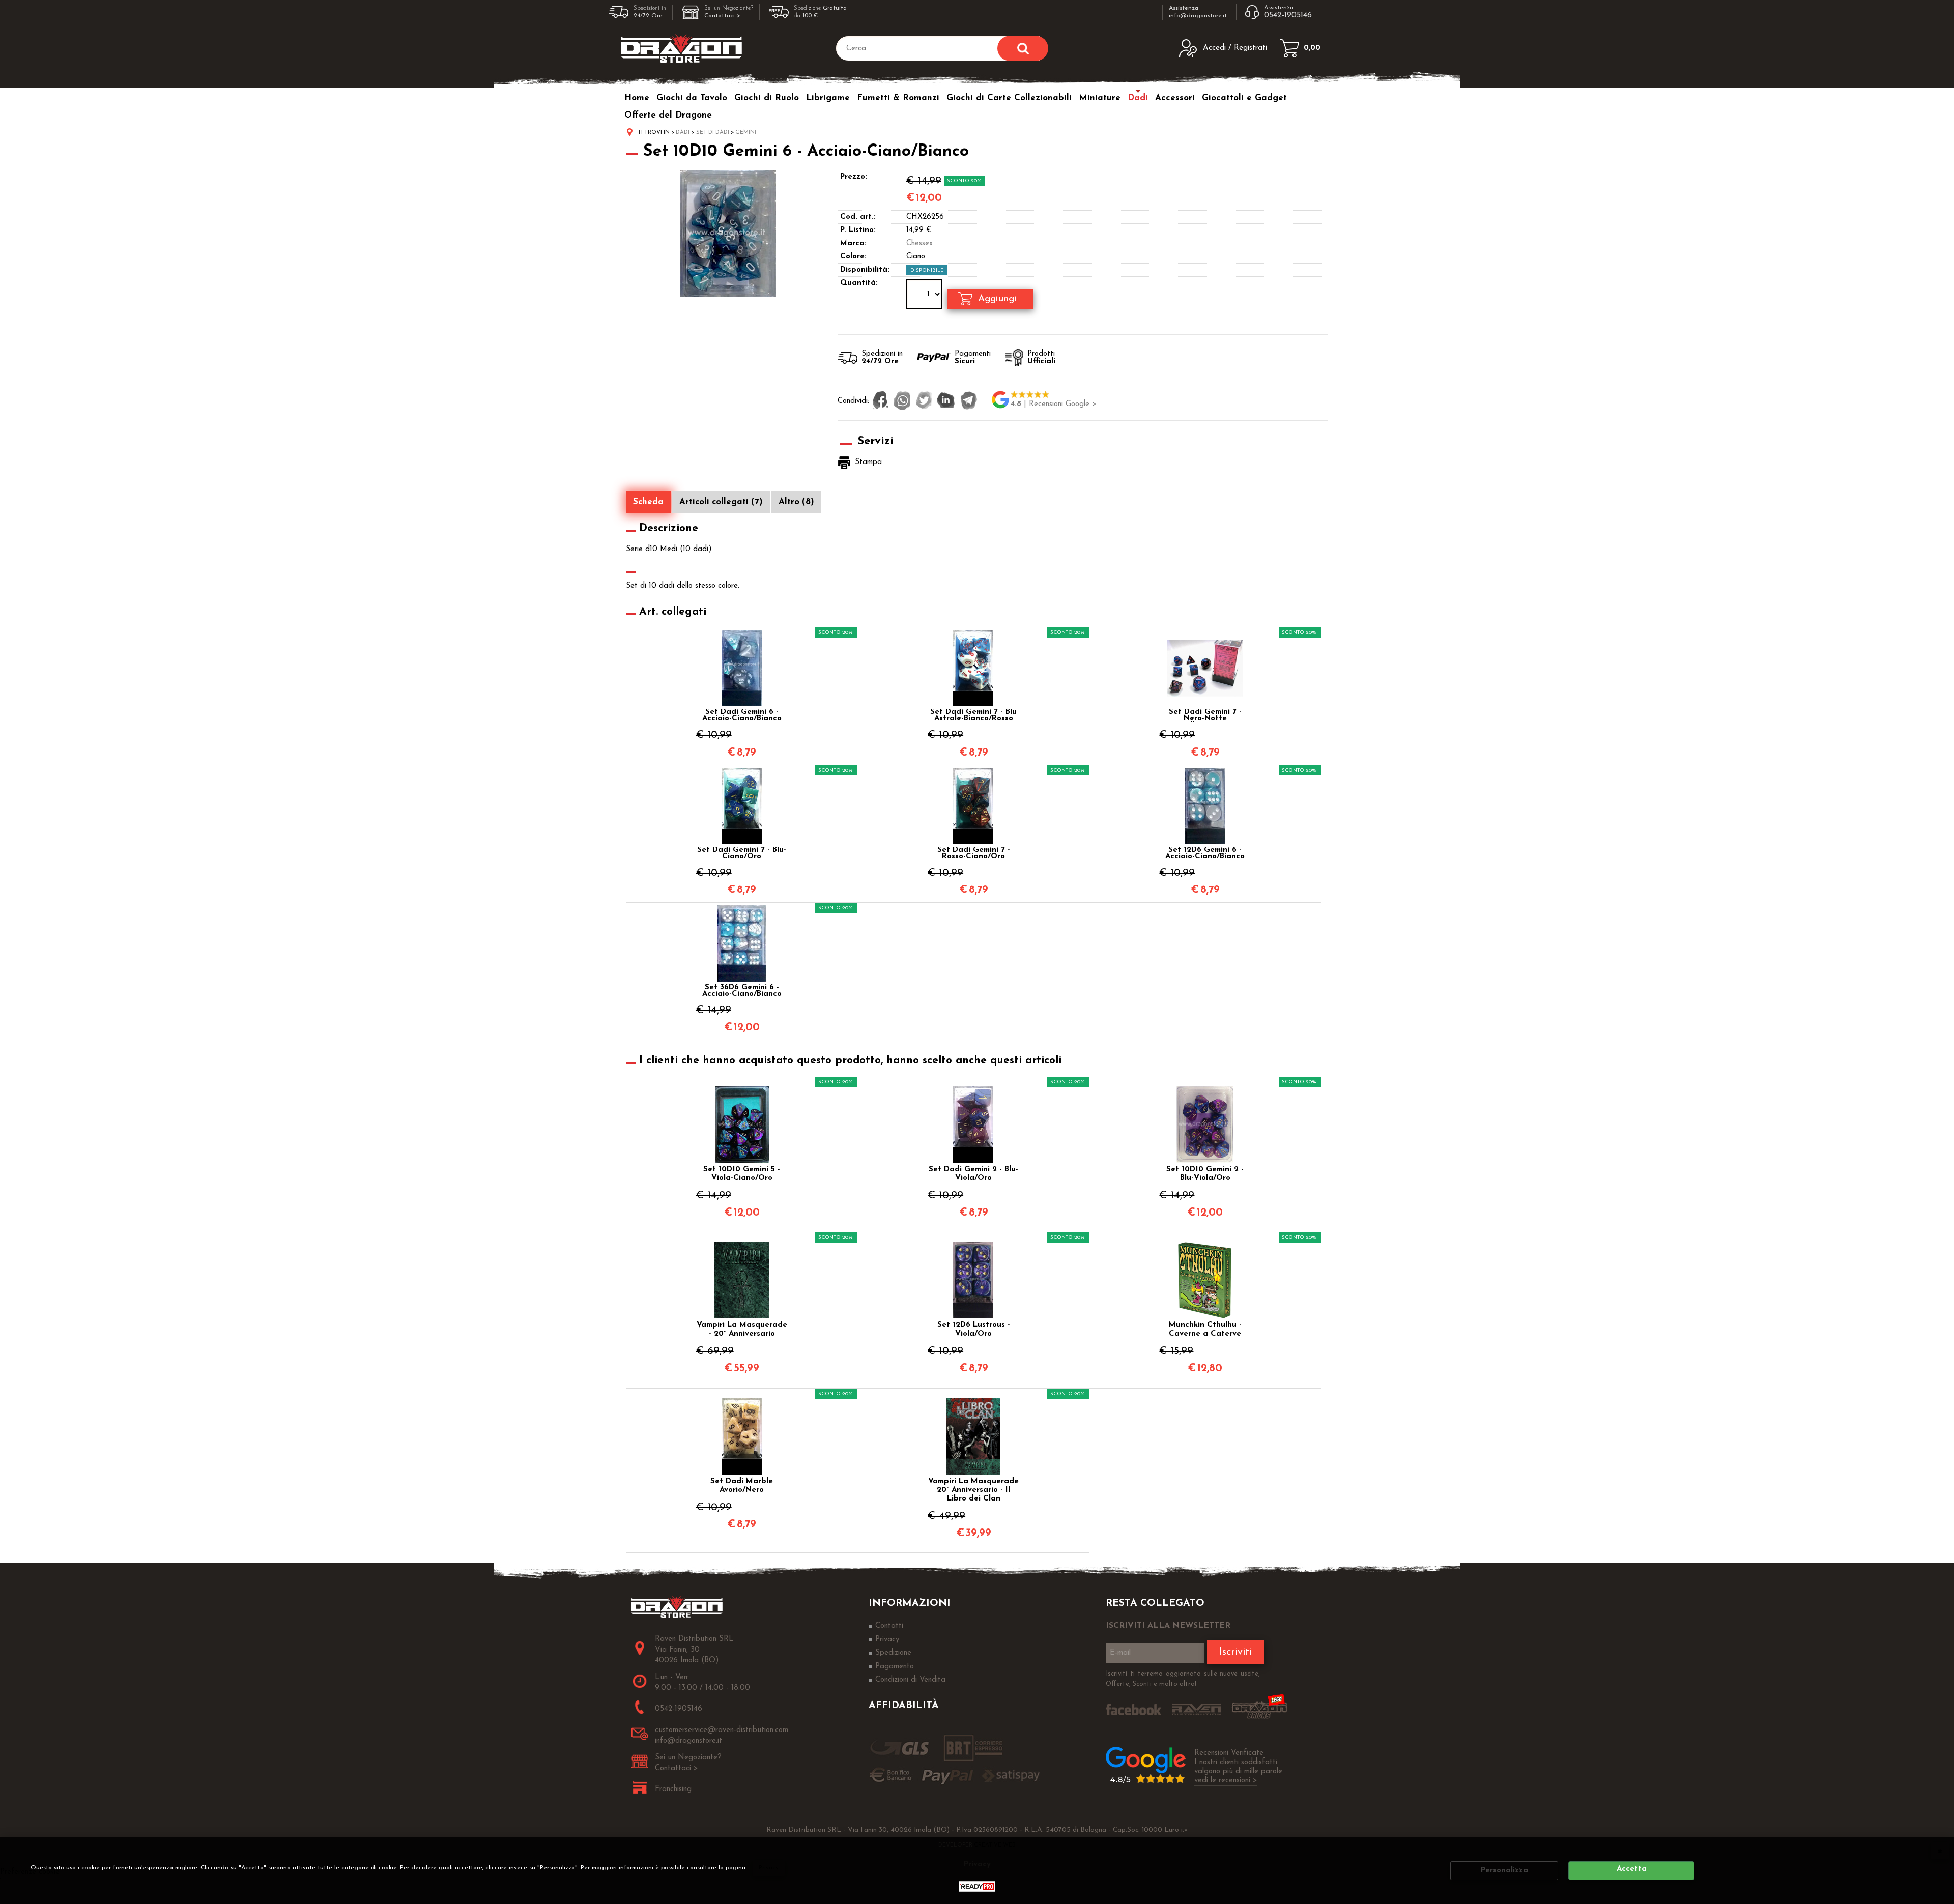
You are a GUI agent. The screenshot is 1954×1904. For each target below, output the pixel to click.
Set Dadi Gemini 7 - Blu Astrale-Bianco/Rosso (973, 715)
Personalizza (1504, 1871)
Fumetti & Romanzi (898, 98)
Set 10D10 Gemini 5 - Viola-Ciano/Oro (742, 1174)
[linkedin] (946, 401)
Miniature (1100, 98)
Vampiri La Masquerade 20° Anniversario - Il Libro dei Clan (973, 1490)
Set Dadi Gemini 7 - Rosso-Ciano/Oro (974, 853)
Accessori (1175, 98)
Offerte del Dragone (668, 115)
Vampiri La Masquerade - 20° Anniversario (742, 1330)
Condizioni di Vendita (910, 1680)
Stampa (868, 462)
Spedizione (893, 1653)
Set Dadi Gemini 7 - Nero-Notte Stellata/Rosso (1205, 715)
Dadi (1138, 98)
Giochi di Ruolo (767, 98)
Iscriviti (1235, 1652)
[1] (925, 296)
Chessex (919, 243)
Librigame (828, 98)
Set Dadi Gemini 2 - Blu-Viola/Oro (973, 1174)
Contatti (889, 1626)
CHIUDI (1940, 1851)
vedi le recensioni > (1226, 1781)
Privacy (769, 1868)
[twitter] (924, 401)
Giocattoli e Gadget (1244, 98)
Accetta (1632, 1869)
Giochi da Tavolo (692, 98)
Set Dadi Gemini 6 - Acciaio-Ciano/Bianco (742, 715)
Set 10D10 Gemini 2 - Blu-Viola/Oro (1205, 1174)
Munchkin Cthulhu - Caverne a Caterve (1205, 1330)
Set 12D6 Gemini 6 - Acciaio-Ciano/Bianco (1205, 853)
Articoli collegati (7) (721, 502)
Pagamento (895, 1667)
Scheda (648, 502)
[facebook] (881, 401)
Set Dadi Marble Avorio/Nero (742, 1486)
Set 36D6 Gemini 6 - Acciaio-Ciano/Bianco (742, 991)
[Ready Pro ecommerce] (977, 1886)
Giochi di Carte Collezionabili (1009, 98)
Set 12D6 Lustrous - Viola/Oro (974, 1330)
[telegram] (969, 401)
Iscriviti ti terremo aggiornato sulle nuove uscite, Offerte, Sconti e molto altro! (1183, 1679)
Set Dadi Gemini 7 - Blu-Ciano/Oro (742, 853)
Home (637, 98)
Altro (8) (796, 502)
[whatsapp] (902, 401)
